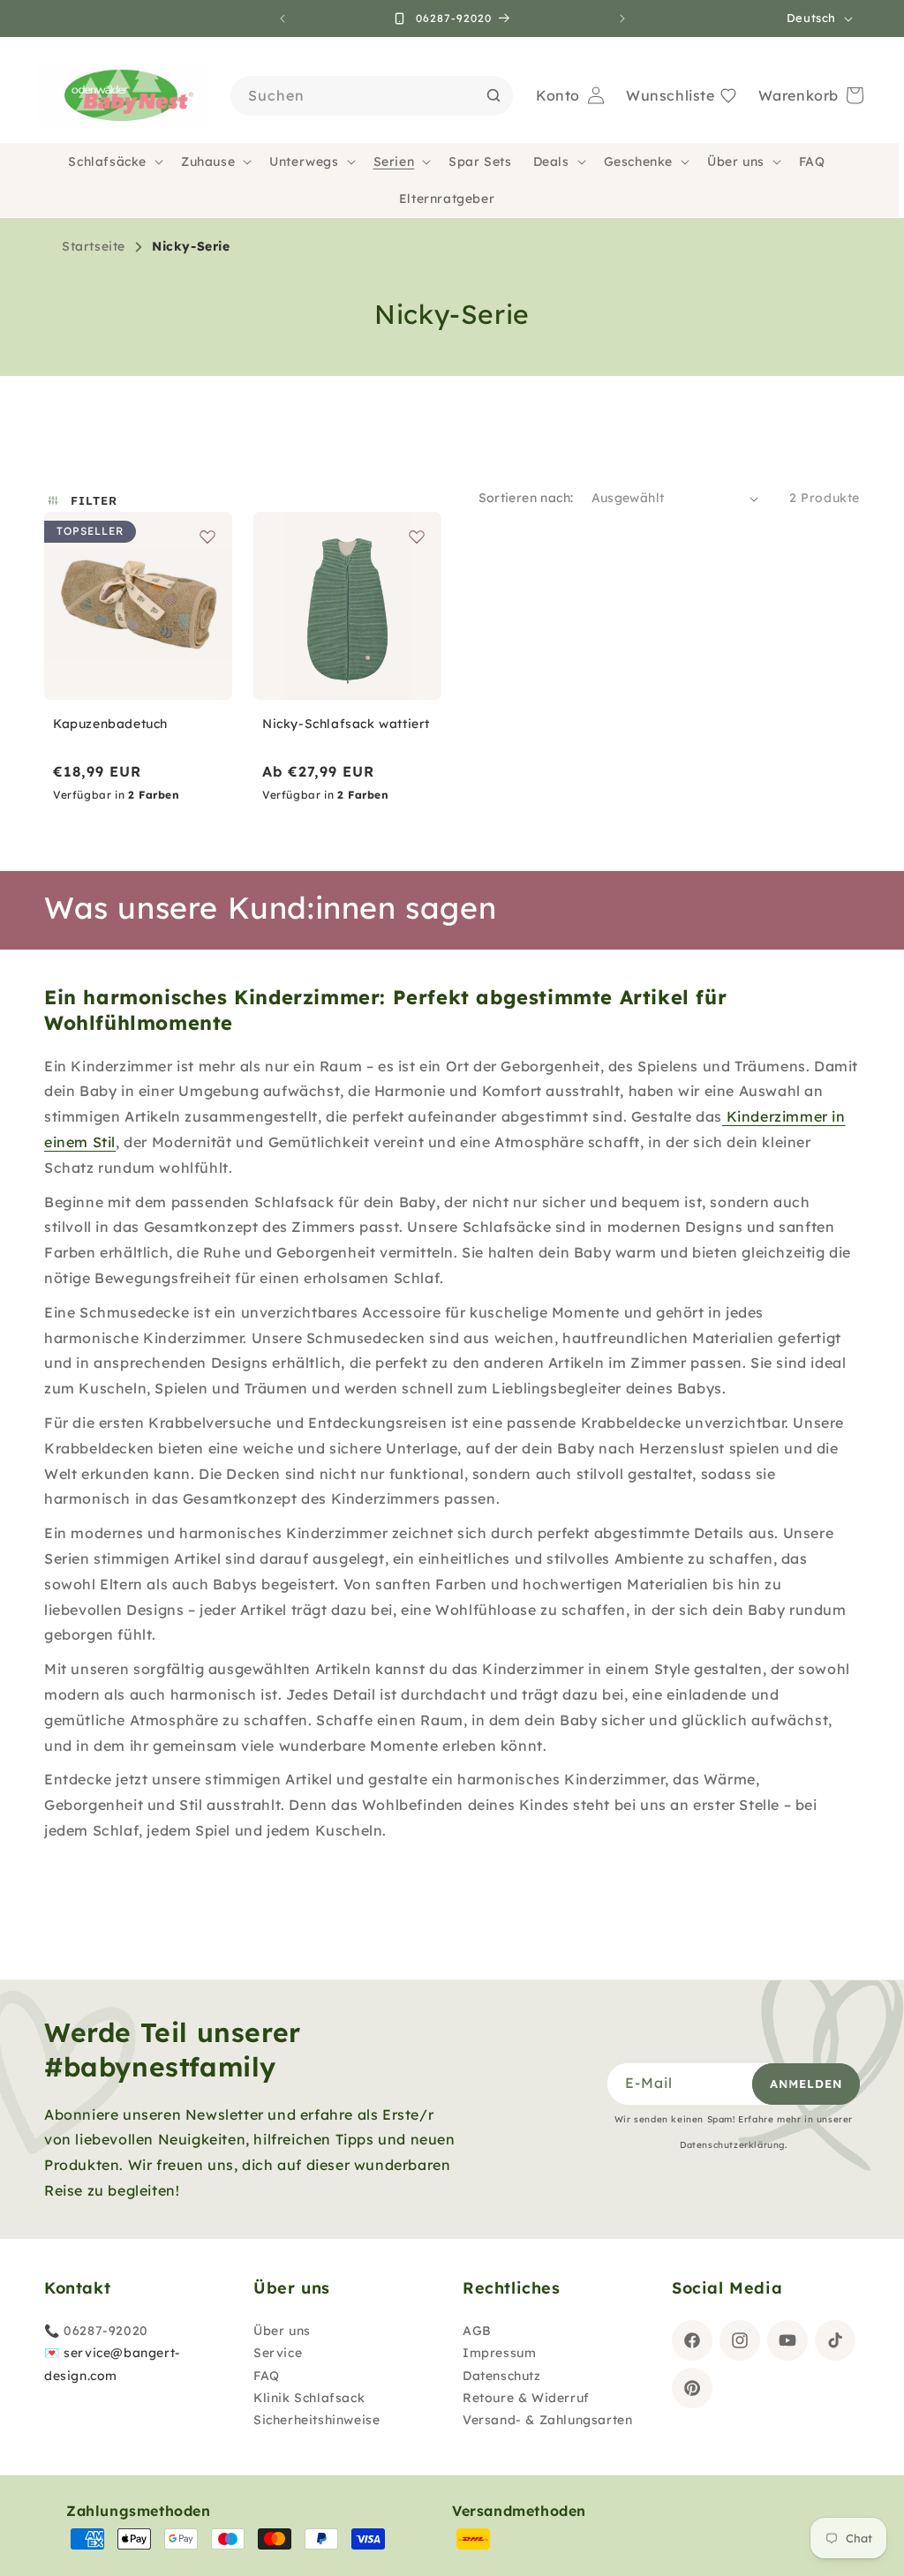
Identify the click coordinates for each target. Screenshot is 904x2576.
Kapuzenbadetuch (110, 724)
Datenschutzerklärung (732, 2145)
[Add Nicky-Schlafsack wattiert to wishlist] (417, 537)
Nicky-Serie (191, 246)
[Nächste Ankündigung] (622, 19)
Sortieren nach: (526, 498)
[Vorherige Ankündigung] (282, 19)
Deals (551, 161)
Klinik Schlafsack (309, 2398)
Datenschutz (502, 2376)
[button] (114, 161)
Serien (394, 161)
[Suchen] (493, 95)
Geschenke (638, 161)
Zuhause (208, 161)
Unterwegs (304, 161)
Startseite (94, 246)
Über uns (736, 161)
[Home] (123, 96)
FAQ (267, 2376)
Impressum (499, 2353)
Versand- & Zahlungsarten (547, 2420)
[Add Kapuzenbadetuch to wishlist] (207, 537)
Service (278, 2353)
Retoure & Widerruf (526, 2398)
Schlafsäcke (107, 161)
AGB (477, 2331)
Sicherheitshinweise (316, 2420)
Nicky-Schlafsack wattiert (346, 724)
